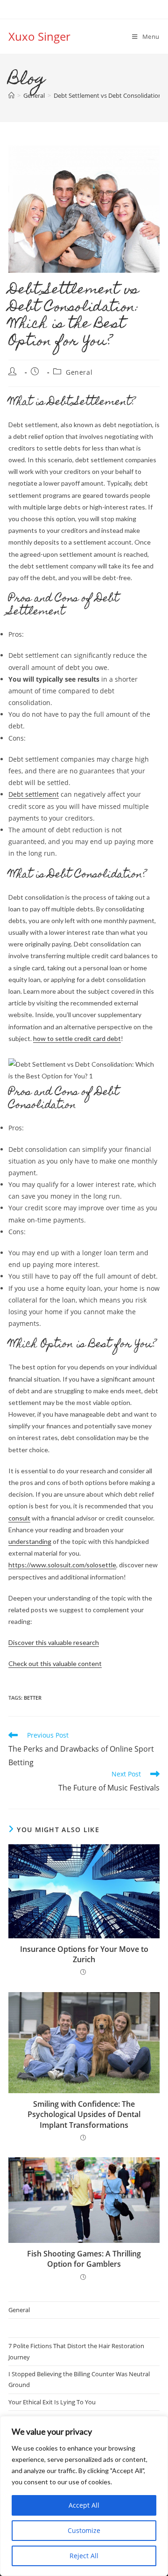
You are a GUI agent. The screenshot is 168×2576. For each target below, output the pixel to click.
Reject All (84, 2556)
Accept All (84, 2505)
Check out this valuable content (55, 1663)
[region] (84, 2496)
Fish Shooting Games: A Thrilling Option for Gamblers (84, 2259)
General (79, 372)
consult (19, 1518)
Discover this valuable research (54, 1642)
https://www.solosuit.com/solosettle (62, 1565)
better (33, 1698)
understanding (30, 1541)
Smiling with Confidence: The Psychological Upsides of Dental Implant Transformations (84, 2114)
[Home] (11, 95)
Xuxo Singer (39, 36)
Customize (84, 2530)
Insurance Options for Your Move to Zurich (84, 1954)
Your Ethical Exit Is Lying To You (52, 2402)
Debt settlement (34, 794)
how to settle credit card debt (77, 1038)
